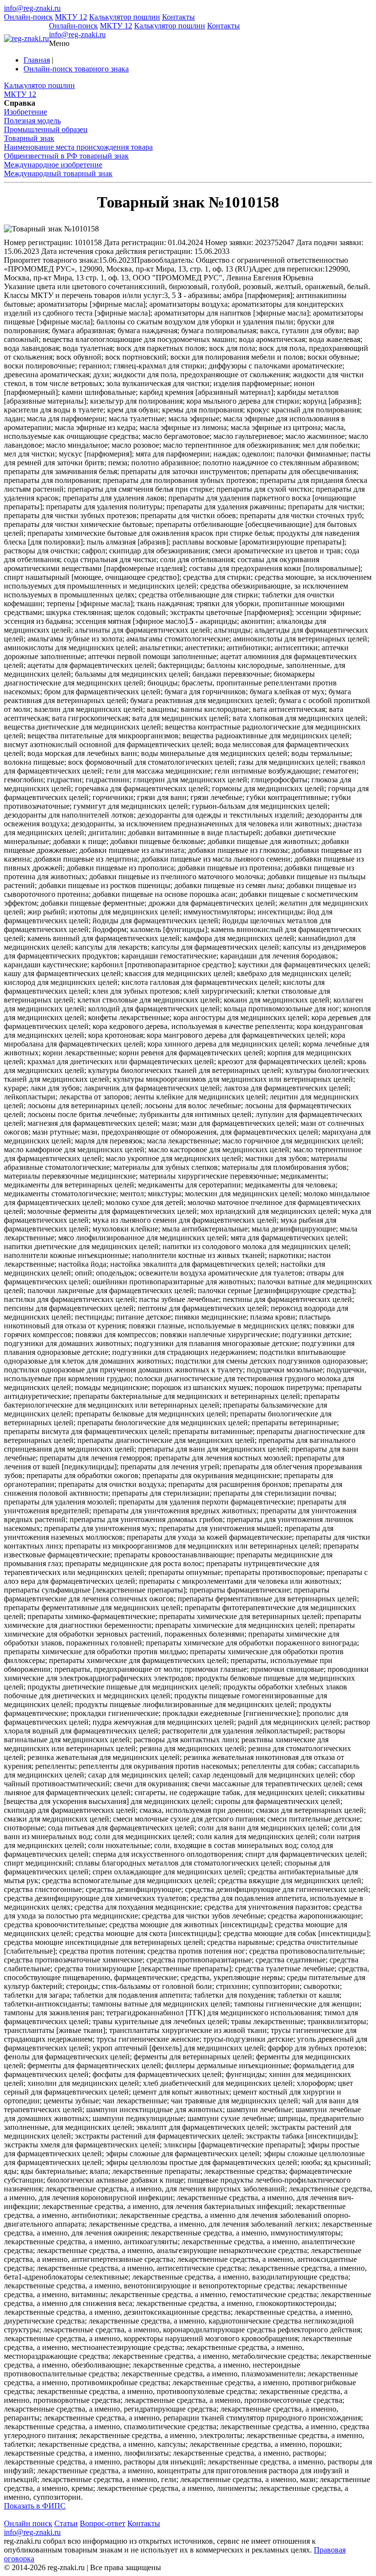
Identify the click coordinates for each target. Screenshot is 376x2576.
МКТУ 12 (71, 17)
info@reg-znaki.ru (32, 8)
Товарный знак (29, 138)
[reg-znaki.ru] (26, 39)
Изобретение (25, 112)
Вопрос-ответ (103, 2523)
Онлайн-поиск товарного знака (76, 69)
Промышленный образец (46, 129)
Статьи (66, 2523)
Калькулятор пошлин (125, 17)
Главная (37, 60)
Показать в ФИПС (35, 2506)
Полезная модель (32, 121)
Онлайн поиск (28, 2523)
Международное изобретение (53, 165)
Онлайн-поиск (28, 17)
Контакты (178, 17)
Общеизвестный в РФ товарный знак (66, 156)
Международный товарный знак (58, 173)
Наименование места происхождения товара (78, 147)
